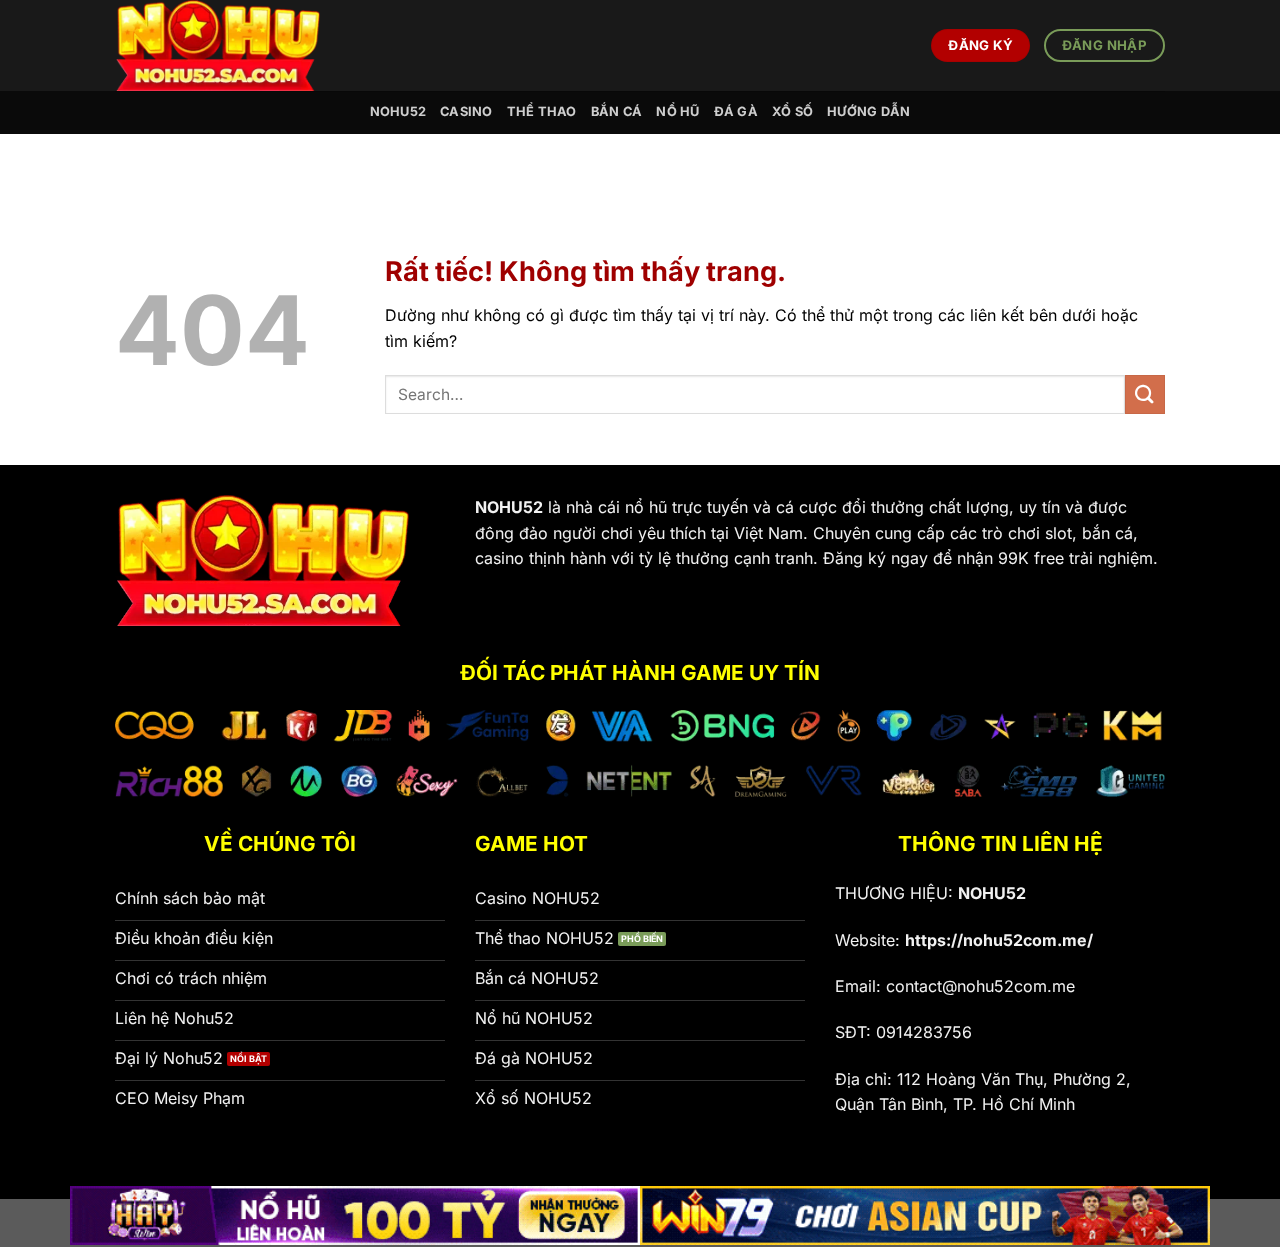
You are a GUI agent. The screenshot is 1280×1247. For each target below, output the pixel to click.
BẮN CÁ (617, 111)
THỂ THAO (542, 111)
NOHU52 (398, 111)
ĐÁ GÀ (736, 111)
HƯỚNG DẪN (868, 111)
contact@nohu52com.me (980, 986)
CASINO (466, 111)
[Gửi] (1145, 394)
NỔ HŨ (677, 111)
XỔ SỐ (792, 111)
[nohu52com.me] (231, 45)
